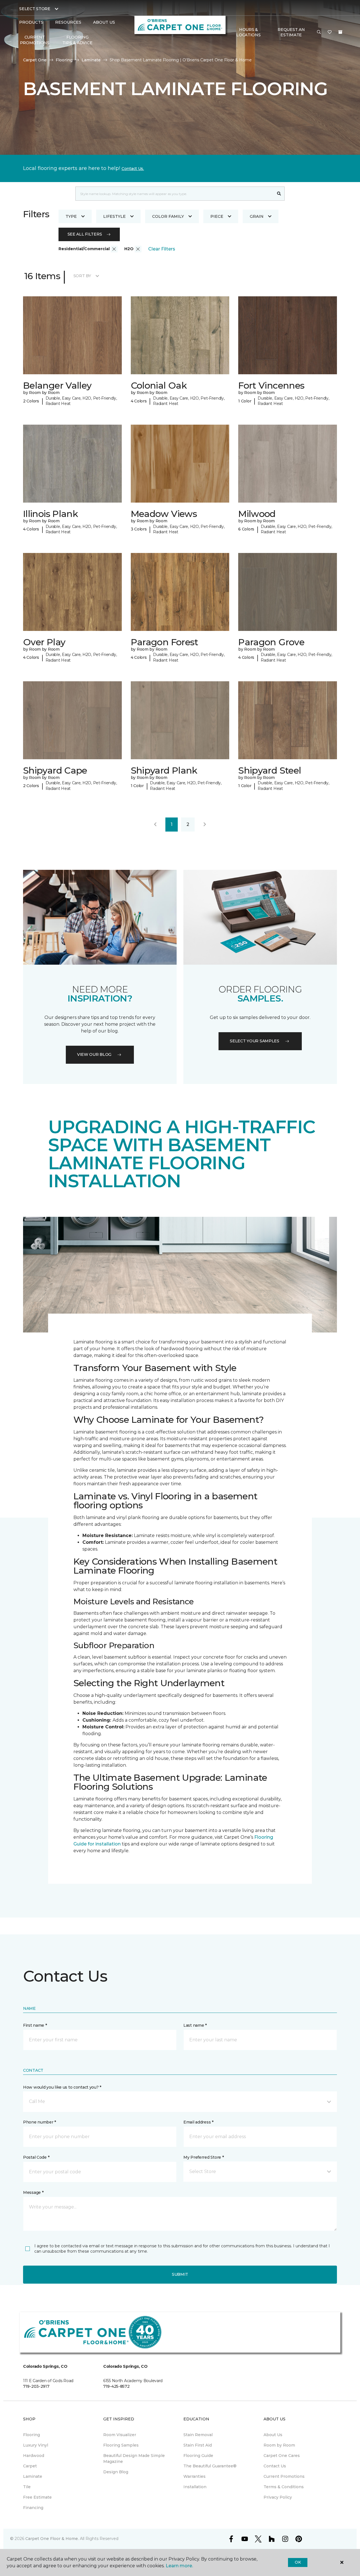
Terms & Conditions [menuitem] (284, 2487)
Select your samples (255, 1041)
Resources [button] (68, 22)
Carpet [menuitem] (30, 2466)
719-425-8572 (116, 2386)
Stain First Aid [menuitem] (198, 2445)
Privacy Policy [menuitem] (278, 2497)
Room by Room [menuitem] (279, 2445)
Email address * (198, 2122)
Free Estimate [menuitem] (37, 2497)
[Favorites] (330, 32)
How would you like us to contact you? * (62, 2087)
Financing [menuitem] (33, 2508)
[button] (319, 32)
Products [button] (31, 22)
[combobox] (175, 194)
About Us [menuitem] (273, 2435)
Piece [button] (217, 216)
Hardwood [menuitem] (34, 2456)
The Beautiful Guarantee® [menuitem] (210, 2466)
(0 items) (340, 32)
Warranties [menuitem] (194, 2476)
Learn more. (179, 2566)
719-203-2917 (36, 2386)
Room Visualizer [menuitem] (120, 2435)
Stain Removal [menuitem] (198, 2435)
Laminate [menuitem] (33, 2476)
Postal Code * (36, 2157)
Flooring (64, 60)
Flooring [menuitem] (31, 2435)
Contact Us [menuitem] (275, 2466)
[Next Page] (205, 825)
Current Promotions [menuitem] (35, 40)
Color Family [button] (168, 216)
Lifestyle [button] (114, 216)
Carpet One (35, 60)
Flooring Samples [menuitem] (121, 2445)
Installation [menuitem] (195, 2487)
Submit (180, 2274)
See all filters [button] (85, 234)
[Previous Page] (155, 825)
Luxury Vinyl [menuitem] (36, 2445)
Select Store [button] (35, 9)
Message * (33, 2192)
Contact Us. (133, 169)
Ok (298, 2562)
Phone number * (40, 2122)
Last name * (195, 2025)
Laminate (91, 60)
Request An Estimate (291, 32)
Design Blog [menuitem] (116, 2472)
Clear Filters (162, 249)
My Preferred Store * (203, 2157)
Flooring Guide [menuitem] (198, 2456)
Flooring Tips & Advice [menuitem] (77, 40)
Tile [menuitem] (27, 2487)
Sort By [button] (82, 276)
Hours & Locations (248, 32)
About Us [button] (104, 22)
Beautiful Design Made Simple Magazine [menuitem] (134, 2459)
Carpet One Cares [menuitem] (282, 2456)
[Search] (279, 194)
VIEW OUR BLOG (94, 1054)
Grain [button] (257, 216)
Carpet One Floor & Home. (52, 2539)
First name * (35, 2025)
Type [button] (71, 216)
